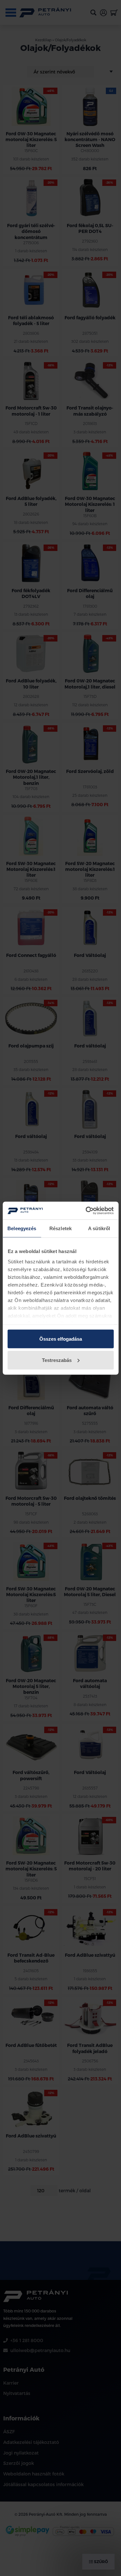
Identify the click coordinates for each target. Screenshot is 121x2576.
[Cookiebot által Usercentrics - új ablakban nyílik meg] (86, 1211)
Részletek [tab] (60, 1228)
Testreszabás (57, 1360)
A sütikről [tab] (99, 1228)
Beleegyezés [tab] (22, 1228)
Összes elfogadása (61, 1339)
